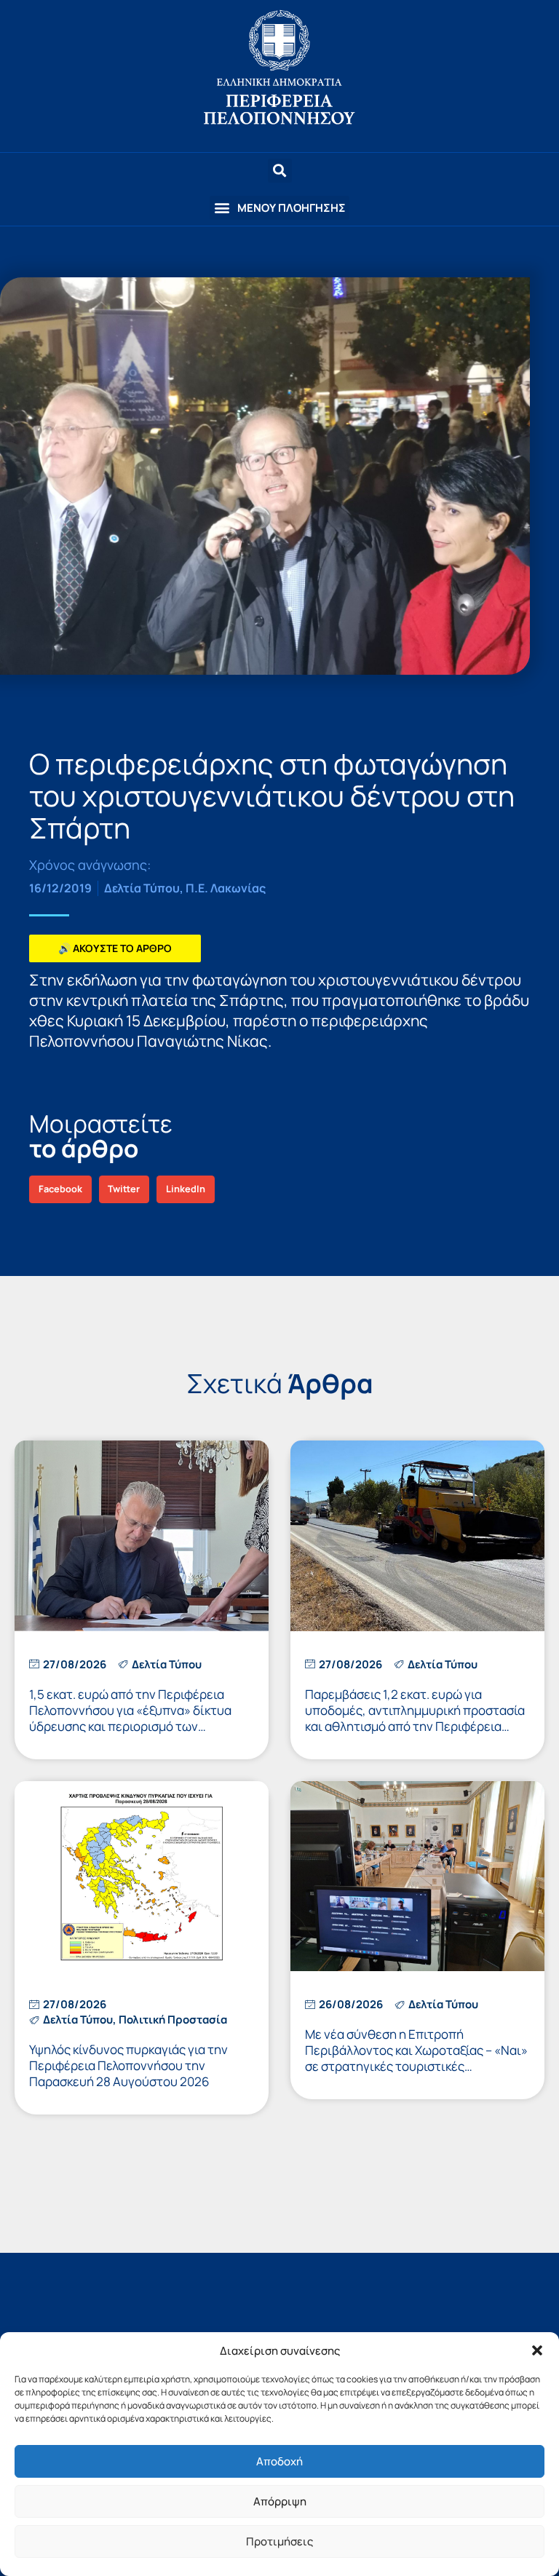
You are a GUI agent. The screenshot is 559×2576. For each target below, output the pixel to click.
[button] (537, 2350)
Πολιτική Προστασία (173, 2020)
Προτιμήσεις (279, 2541)
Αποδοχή (279, 2461)
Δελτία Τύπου (142, 888)
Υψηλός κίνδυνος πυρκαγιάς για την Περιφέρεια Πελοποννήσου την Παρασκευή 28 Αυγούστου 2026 (128, 2065)
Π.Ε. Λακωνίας (226, 888)
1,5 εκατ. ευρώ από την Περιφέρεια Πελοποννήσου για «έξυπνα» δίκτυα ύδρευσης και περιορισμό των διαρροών (130, 1718)
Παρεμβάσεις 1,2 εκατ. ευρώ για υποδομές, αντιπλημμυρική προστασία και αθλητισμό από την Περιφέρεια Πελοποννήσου (415, 1718)
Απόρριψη (280, 2501)
